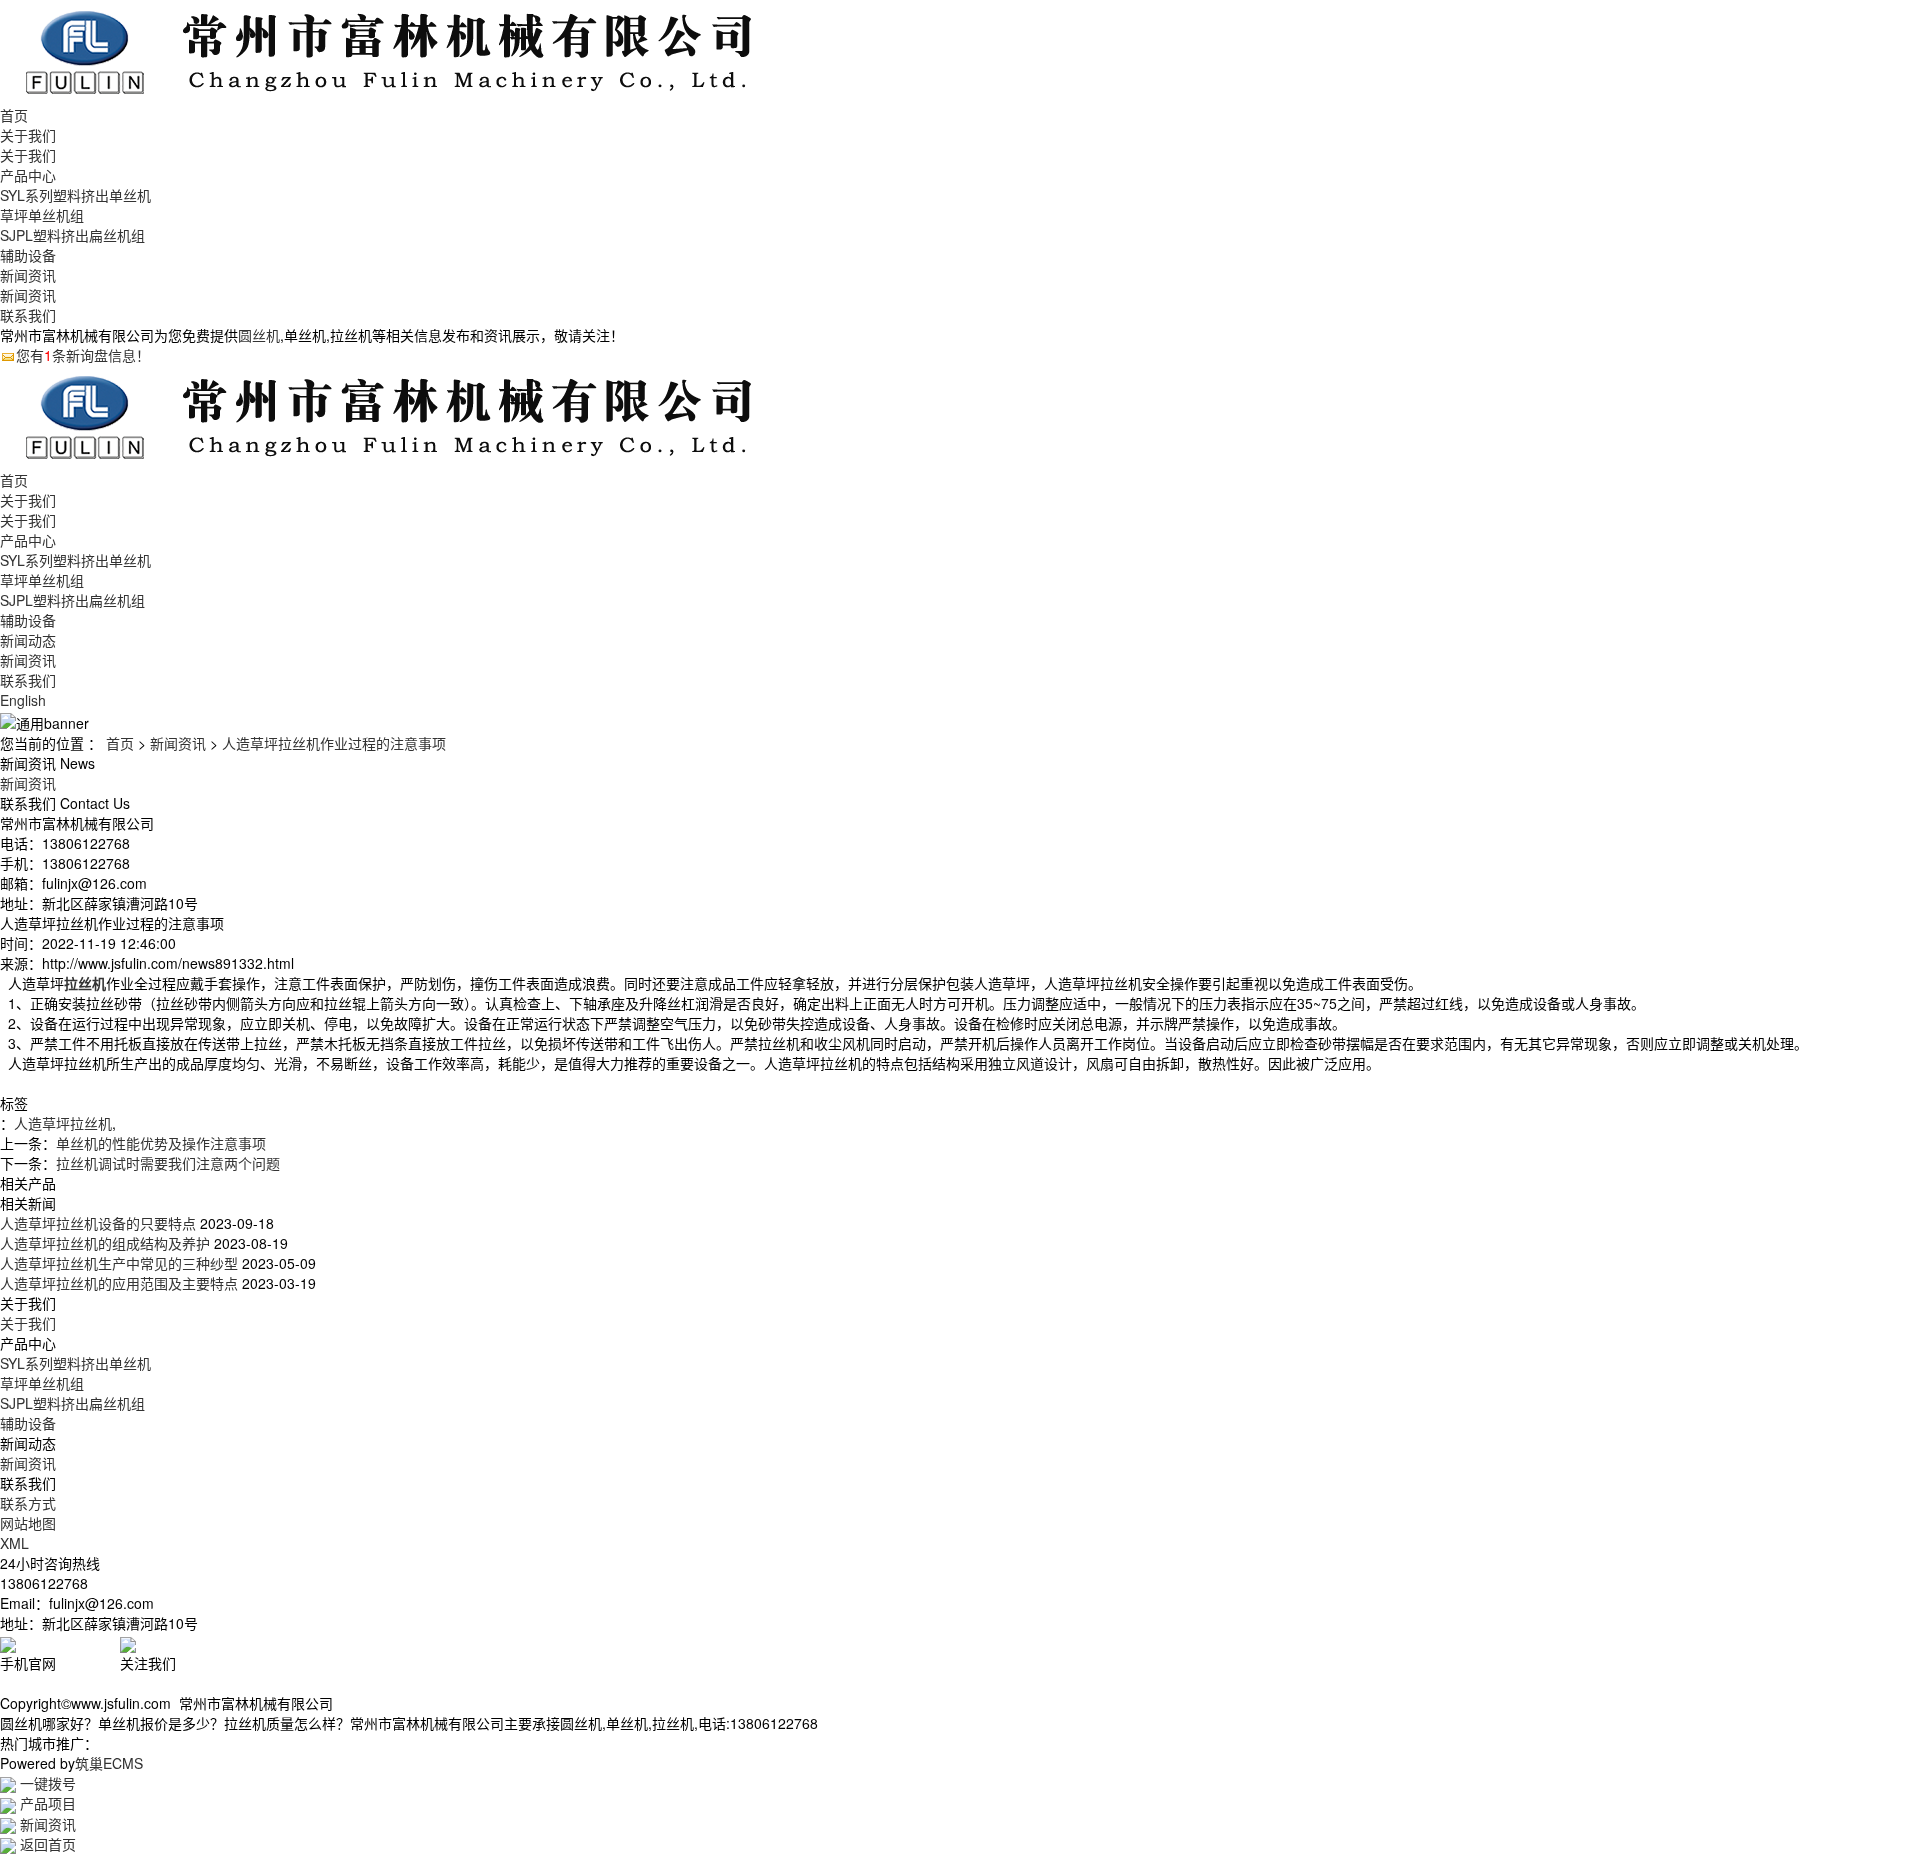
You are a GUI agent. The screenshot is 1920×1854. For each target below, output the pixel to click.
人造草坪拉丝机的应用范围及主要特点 (119, 1283)
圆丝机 (259, 335)
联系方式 (28, 1503)
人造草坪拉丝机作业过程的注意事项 (334, 743)
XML (14, 1543)
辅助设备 (28, 255)
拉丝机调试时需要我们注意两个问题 (168, 1163)
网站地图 (28, 1523)
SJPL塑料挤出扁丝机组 (72, 235)
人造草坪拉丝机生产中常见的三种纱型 (119, 1263)
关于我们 (28, 135)
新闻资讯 (28, 275)
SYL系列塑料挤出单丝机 (75, 195)
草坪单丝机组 (42, 215)
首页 (14, 115)
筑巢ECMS (109, 1763)
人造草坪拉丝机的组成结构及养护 (105, 1243)
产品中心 (28, 175)
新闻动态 (28, 640)
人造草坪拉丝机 (63, 1123)
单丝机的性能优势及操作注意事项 (161, 1143)
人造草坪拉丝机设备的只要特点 (98, 1223)
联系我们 (28, 315)
